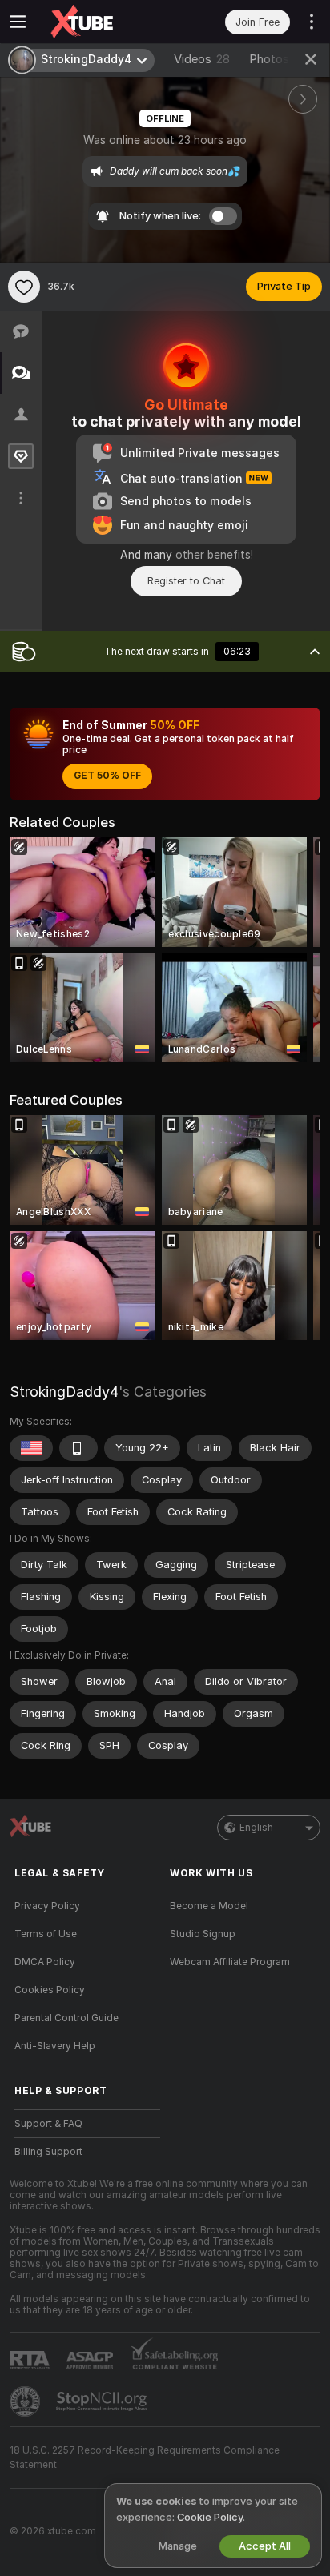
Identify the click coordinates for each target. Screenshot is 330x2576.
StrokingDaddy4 (64, 1392)
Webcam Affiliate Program (230, 1962)
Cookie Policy (210, 2517)
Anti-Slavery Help (55, 2046)
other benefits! (214, 555)
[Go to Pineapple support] (26, 2401)
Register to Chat (186, 581)
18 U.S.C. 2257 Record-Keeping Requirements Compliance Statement (145, 2458)
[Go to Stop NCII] (103, 2401)
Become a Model (209, 1906)
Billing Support (48, 2152)
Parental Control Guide (66, 2018)
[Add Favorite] (24, 287)
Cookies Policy (50, 1990)
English (256, 1828)
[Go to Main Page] (100, 22)
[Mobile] (78, 1448)
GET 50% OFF (107, 776)
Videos (202, 59)
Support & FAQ (48, 2124)
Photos (275, 59)
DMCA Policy (45, 1962)
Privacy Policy (47, 1906)
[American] (31, 1448)
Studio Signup (203, 1934)
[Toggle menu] (18, 22)
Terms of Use (46, 1934)
